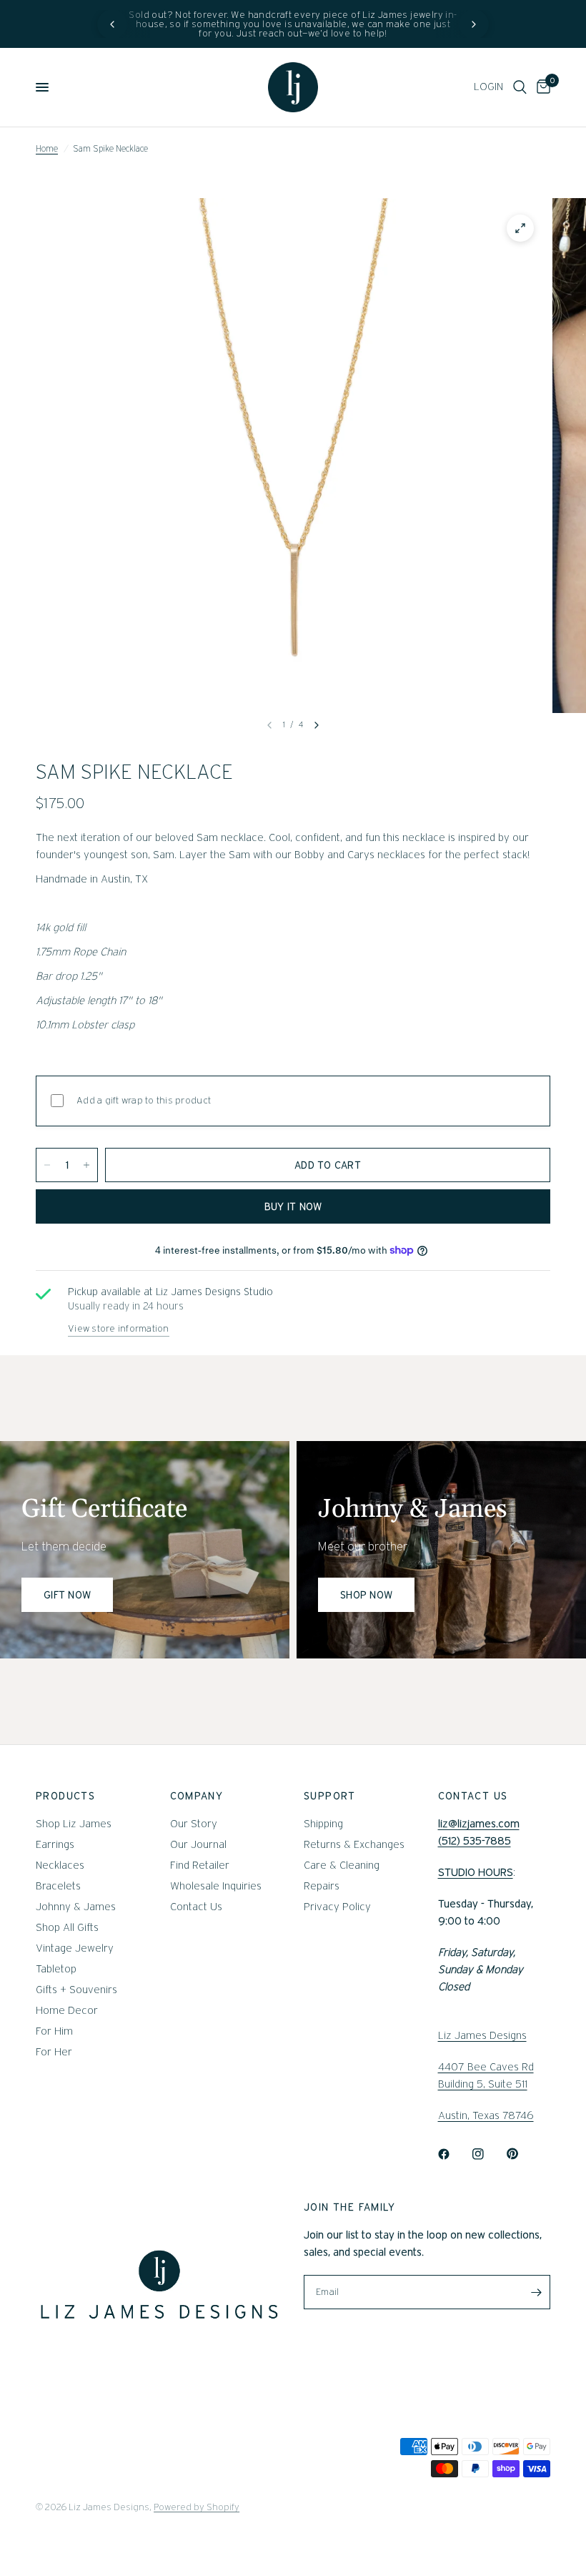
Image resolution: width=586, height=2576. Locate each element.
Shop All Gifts (67, 1927)
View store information (119, 1328)
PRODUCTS (65, 1796)
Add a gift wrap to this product (144, 1100)
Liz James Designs (482, 2035)
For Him (54, 2031)
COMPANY (197, 1796)
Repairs (322, 1886)
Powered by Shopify (197, 2507)
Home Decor (67, 2010)
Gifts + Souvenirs (76, 1990)
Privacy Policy (337, 1907)
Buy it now (293, 1206)
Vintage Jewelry (75, 1948)
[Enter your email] (536, 2292)
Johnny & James (76, 1907)
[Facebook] (454, 2154)
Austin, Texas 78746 (486, 2115)
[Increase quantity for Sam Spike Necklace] (86, 1165)
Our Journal (198, 1844)
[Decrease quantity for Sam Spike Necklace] (47, 1165)
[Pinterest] (522, 2154)
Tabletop (56, 1969)
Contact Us (196, 1907)
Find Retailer (200, 1865)
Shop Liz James (74, 1824)
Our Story (194, 1824)
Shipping (323, 1824)
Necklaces (60, 1865)
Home (47, 148)
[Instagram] (488, 2154)
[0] (541, 87)
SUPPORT (330, 1796)
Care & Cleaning (342, 1865)
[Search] (520, 87)
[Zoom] (520, 228)
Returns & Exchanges (354, 1844)
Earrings (55, 1844)
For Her (54, 2052)
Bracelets (58, 1886)
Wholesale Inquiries (216, 1886)
